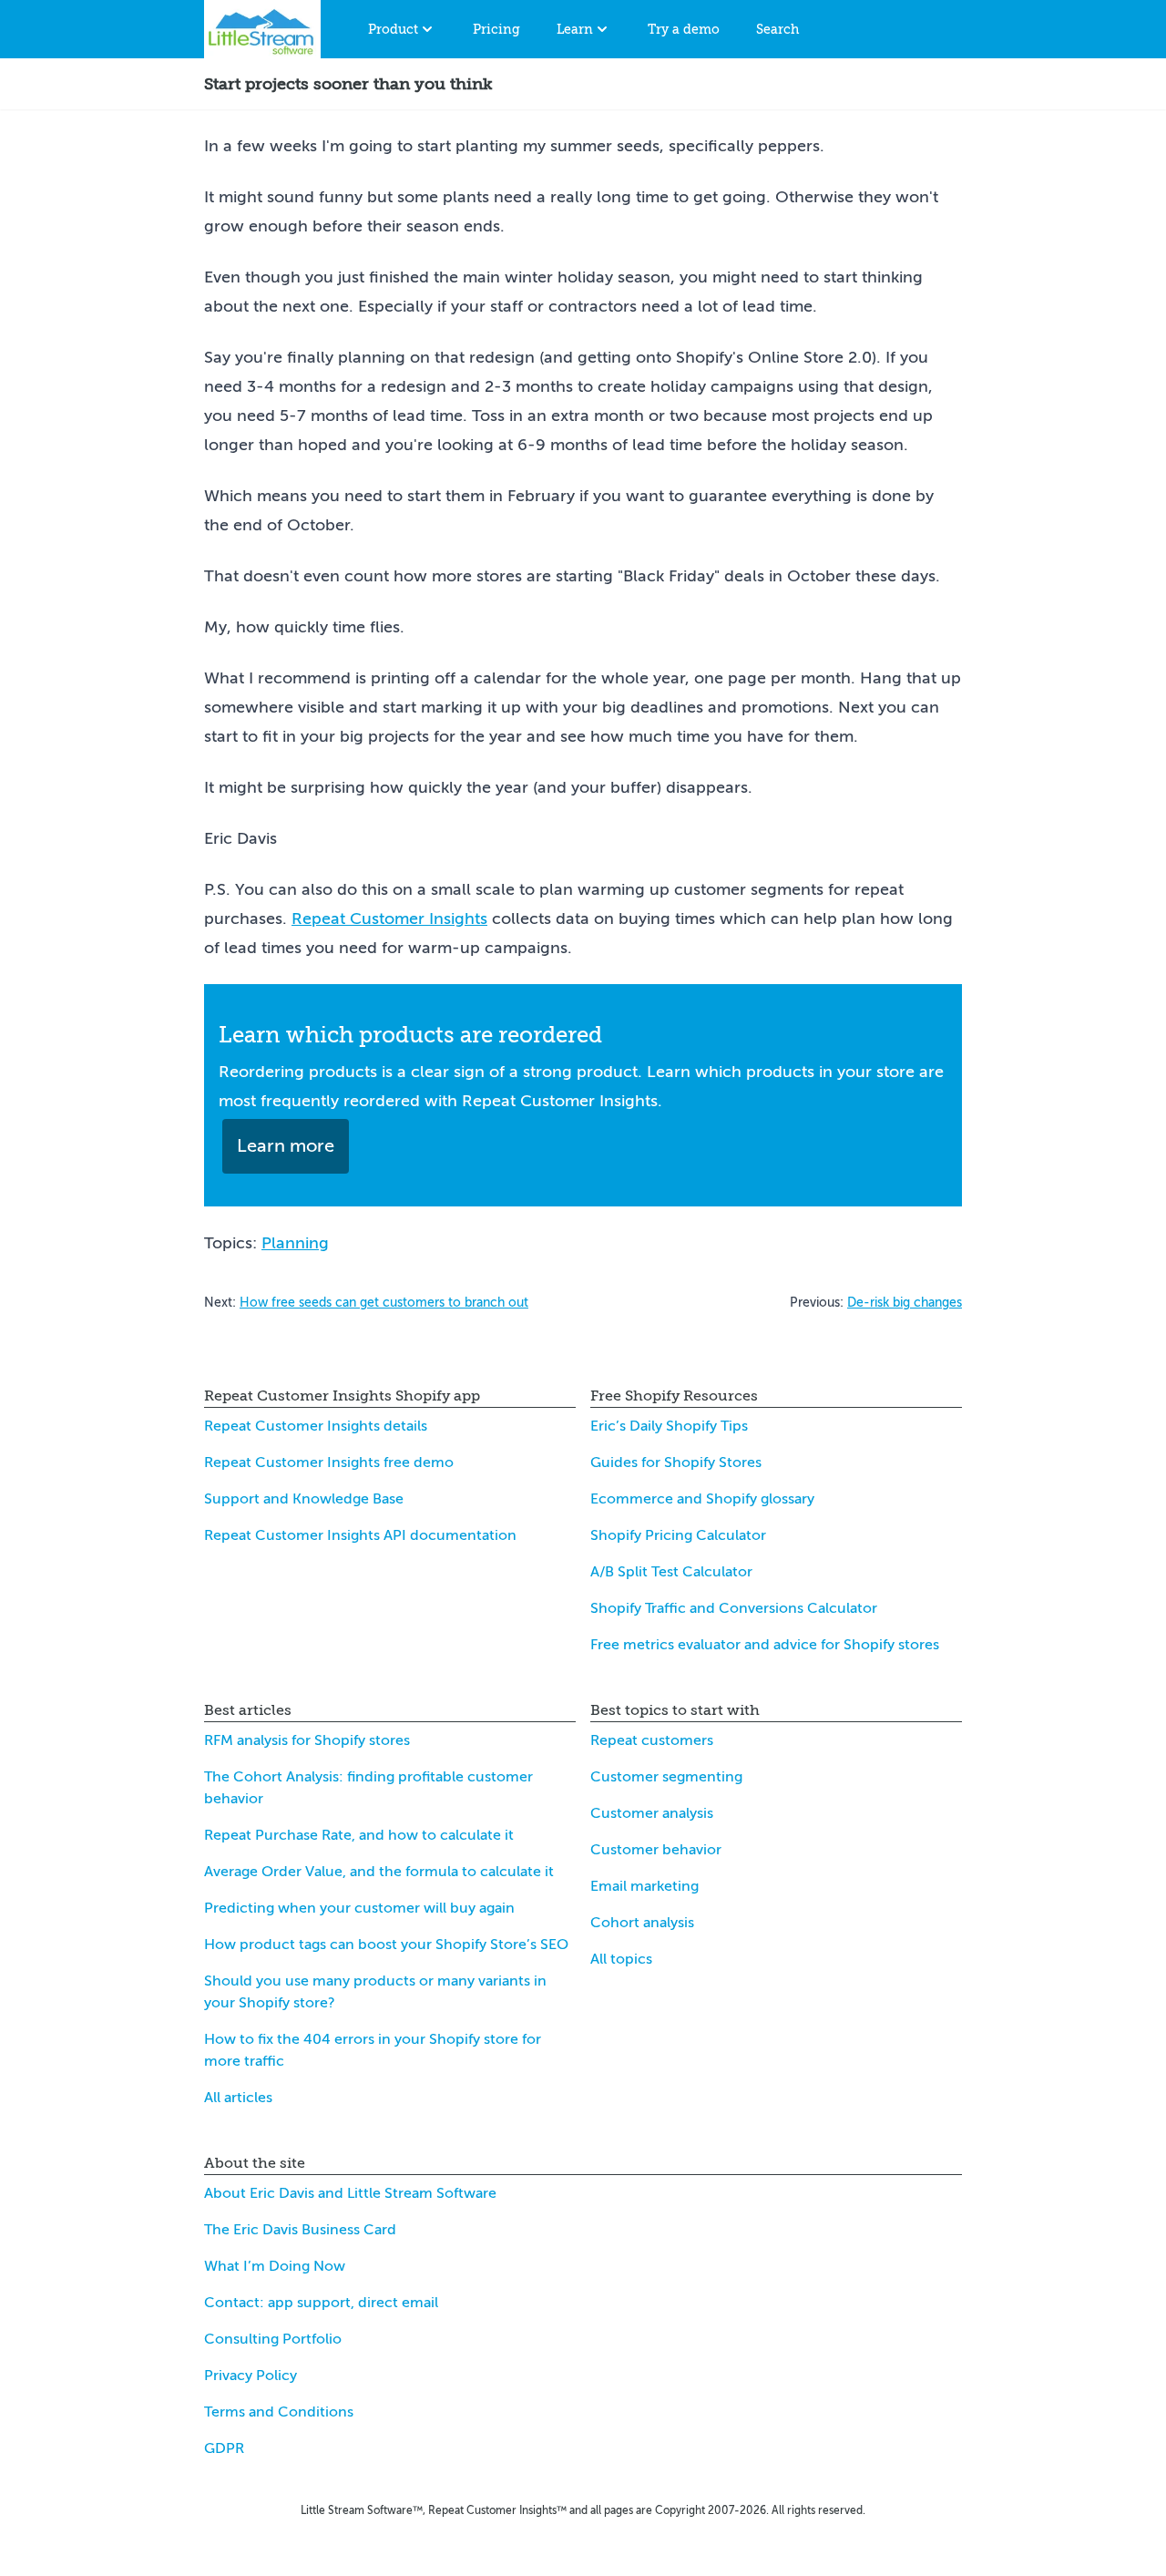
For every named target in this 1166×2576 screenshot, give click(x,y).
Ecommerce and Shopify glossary (702, 1499)
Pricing (496, 29)
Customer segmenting (666, 1777)
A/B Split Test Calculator (671, 1572)
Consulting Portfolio (273, 2339)
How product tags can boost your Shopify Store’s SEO (386, 1945)
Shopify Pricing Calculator (678, 1535)
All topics (621, 1959)
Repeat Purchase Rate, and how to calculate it (359, 1835)
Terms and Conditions (279, 2412)
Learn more (286, 1146)
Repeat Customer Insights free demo (329, 1462)
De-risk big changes (905, 1303)
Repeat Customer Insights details (316, 1426)
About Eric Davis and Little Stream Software (350, 2193)
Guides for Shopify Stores (676, 1462)
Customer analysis (652, 1813)
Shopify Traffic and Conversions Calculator (734, 1608)
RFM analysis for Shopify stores (307, 1740)
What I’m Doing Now (275, 2266)
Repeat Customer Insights (389, 919)
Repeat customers (652, 1740)
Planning (295, 1243)
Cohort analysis (642, 1923)
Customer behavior (656, 1850)
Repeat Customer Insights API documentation (360, 1535)
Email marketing (644, 1886)
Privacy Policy (251, 2376)
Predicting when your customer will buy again (359, 1908)
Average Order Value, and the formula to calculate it (379, 1872)
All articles (238, 2098)
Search (777, 29)
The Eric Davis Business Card (300, 2230)
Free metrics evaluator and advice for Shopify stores (765, 1645)
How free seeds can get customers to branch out (384, 1303)
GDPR (224, 2448)
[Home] (262, 29)
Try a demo (684, 29)
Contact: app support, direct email (321, 2303)
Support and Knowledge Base (304, 1499)
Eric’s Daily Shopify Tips (669, 1426)
